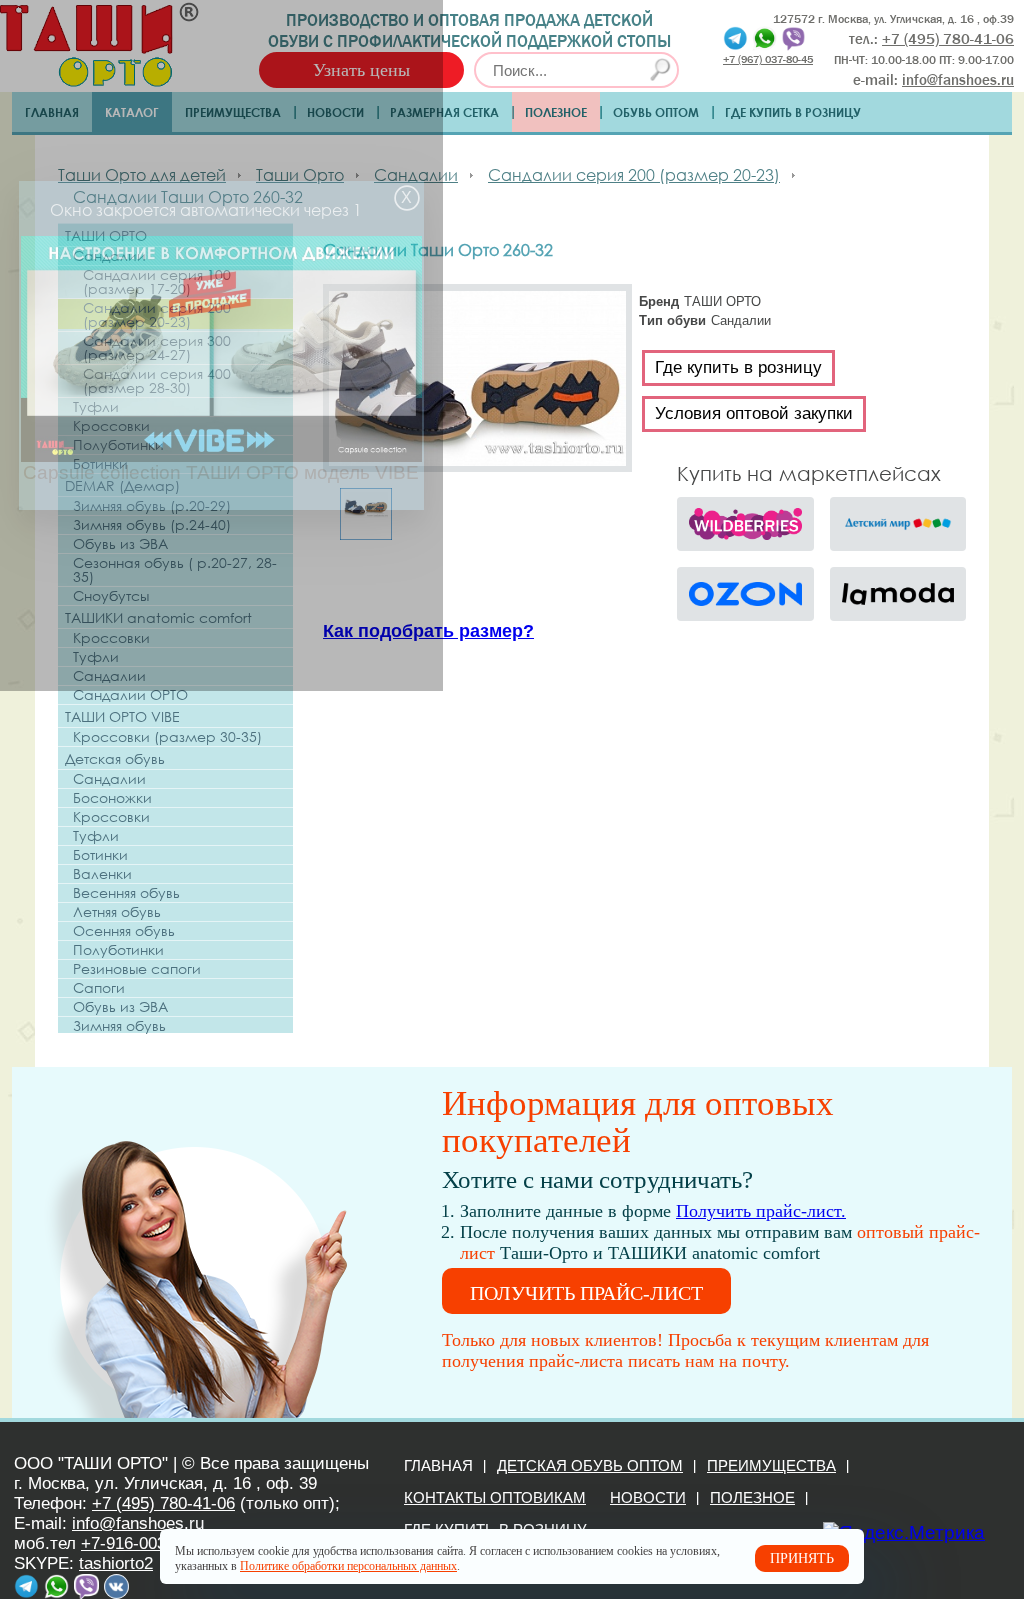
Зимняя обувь (119, 1026)
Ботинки (100, 464)
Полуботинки (118, 445)
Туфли (96, 407)
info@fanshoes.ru (958, 80)
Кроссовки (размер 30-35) (167, 737)
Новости (335, 112)
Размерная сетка (444, 112)
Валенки (102, 874)
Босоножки (112, 798)
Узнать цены (361, 70)
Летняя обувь (117, 912)
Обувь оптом (656, 112)
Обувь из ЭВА (120, 544)
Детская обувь (115, 758)
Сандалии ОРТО (130, 695)
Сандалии (109, 256)
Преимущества (233, 112)
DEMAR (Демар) (122, 485)
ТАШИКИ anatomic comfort (158, 617)
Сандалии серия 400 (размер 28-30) (157, 381)
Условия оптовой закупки (754, 413)
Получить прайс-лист (586, 1293)
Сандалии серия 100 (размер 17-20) (157, 282)
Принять (802, 1558)
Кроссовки (111, 426)
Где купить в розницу (793, 112)
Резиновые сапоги (137, 969)
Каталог (132, 112)
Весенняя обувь (126, 893)
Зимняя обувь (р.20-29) (152, 506)
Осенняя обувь (124, 931)
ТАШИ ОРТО (106, 235)
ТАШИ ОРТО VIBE (122, 716)
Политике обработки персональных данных (348, 1566)
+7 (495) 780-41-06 (163, 1503)
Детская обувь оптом (590, 1465)
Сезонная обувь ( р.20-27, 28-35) (175, 570)
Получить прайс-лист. (761, 1211)
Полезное (556, 112)
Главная (52, 112)
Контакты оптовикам (495, 1497)
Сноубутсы (111, 596)
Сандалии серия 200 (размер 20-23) (157, 315)
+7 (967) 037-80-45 (768, 58)
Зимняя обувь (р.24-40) (152, 525)
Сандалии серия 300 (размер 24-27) (157, 348)
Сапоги (99, 988)
